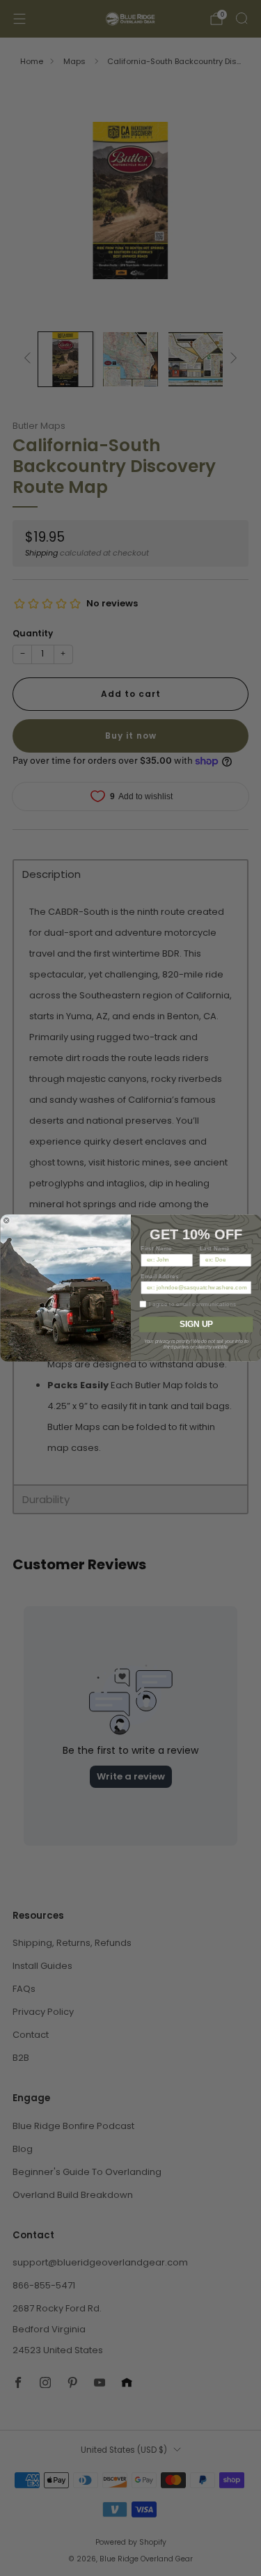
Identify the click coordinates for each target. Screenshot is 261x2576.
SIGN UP (196, 1325)
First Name (156, 1248)
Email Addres (159, 1276)
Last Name (214, 1248)
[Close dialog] (6, 1220)
